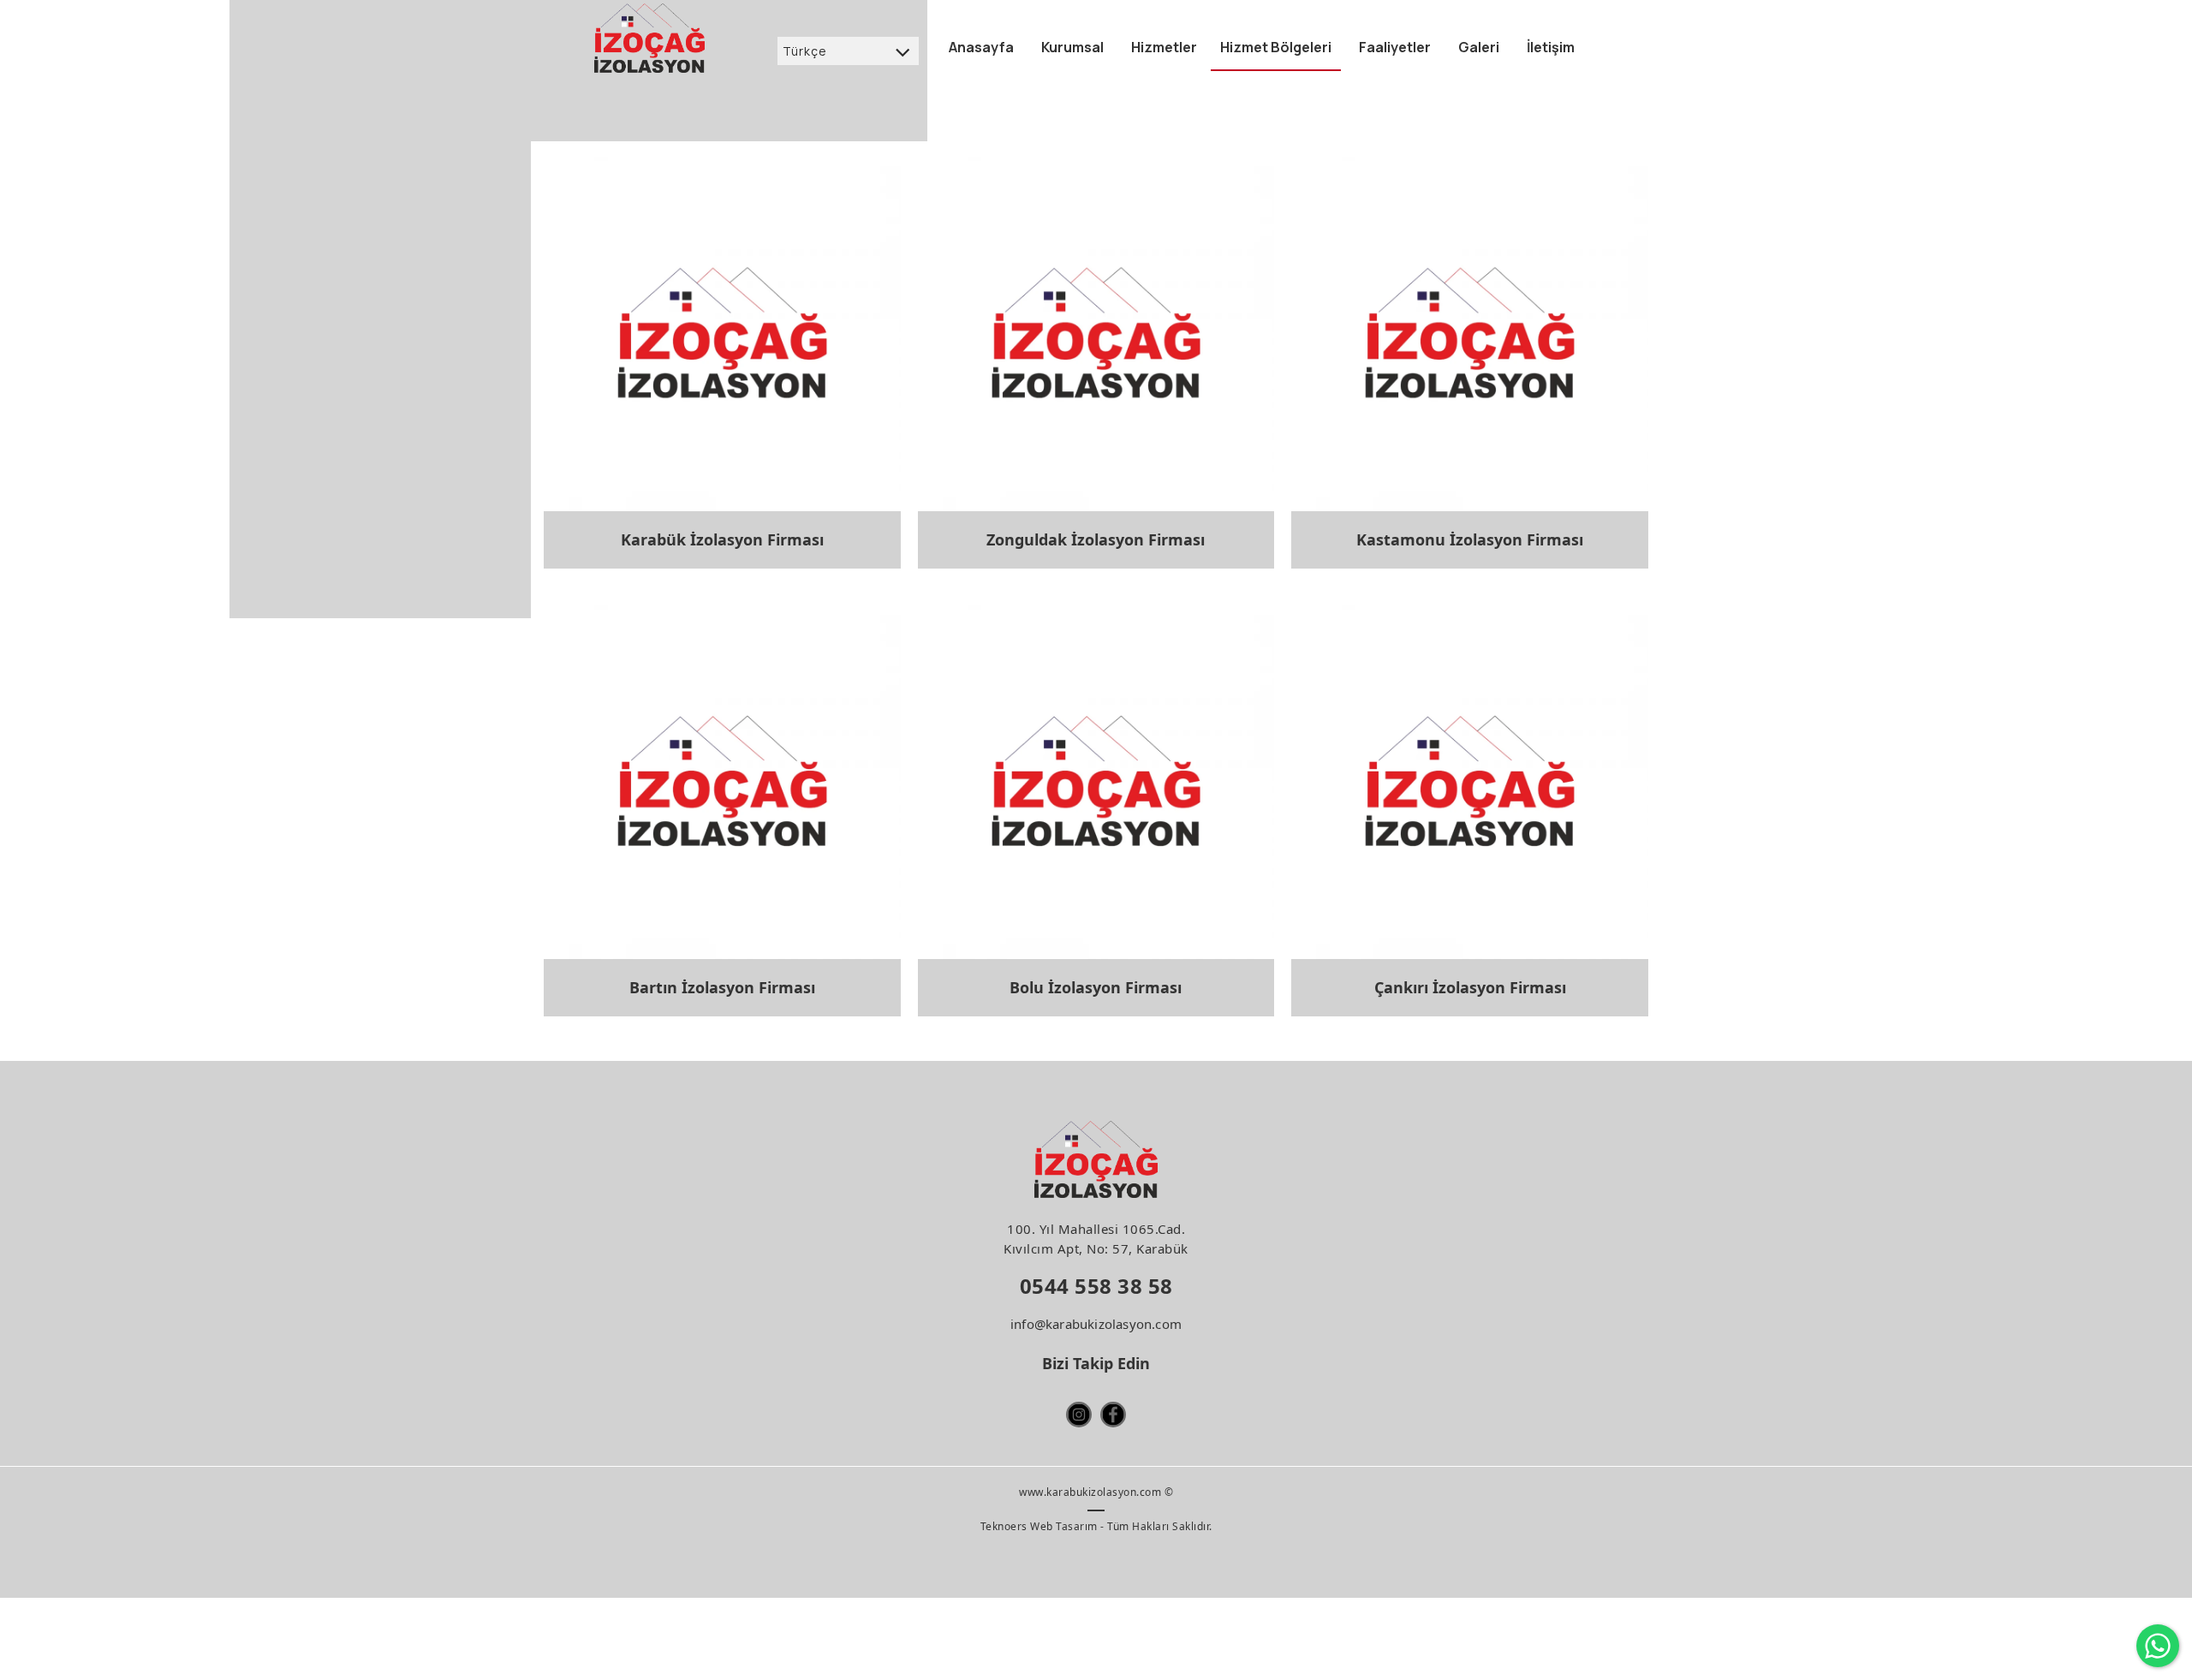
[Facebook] (1113, 1415)
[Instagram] (1079, 1415)
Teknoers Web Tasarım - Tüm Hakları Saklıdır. (1096, 1526)
